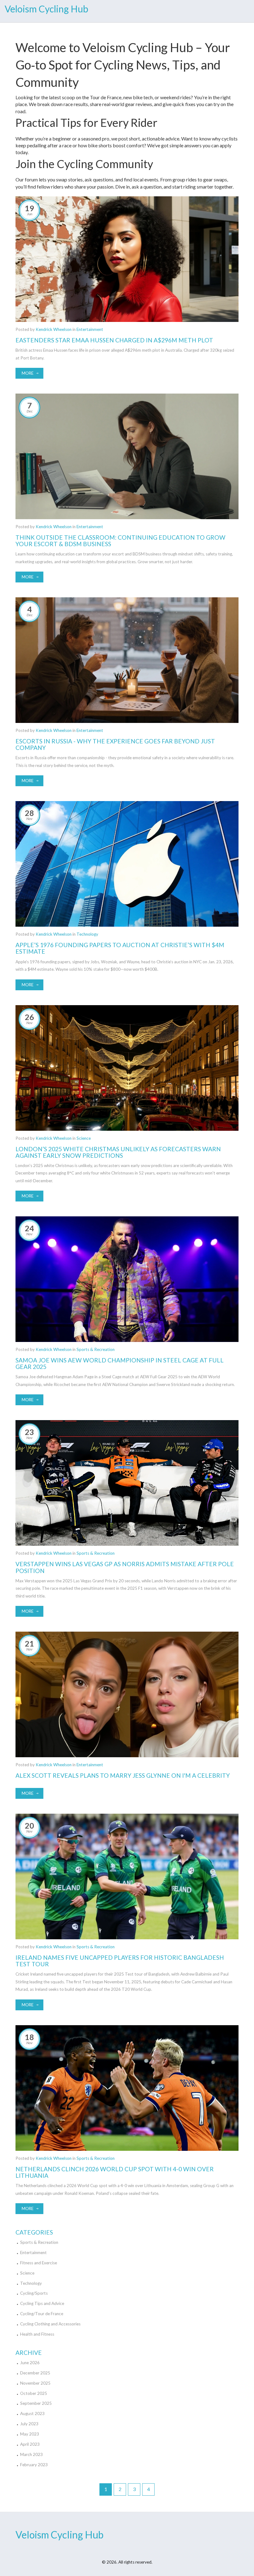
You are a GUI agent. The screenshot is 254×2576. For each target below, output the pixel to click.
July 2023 (29, 2424)
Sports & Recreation (96, 1349)
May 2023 (30, 2434)
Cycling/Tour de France (42, 2314)
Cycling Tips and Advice (42, 2303)
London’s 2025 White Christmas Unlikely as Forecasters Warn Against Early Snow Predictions (118, 1152)
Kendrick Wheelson (54, 329)
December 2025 (35, 2373)
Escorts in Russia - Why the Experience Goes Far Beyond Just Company (115, 744)
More (28, 373)
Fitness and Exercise (39, 2263)
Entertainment (90, 329)
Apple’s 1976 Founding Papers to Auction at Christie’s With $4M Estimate (120, 948)
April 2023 (30, 2444)
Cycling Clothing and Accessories (50, 2324)
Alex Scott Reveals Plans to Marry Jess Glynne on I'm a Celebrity (123, 1775)
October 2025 (34, 2393)
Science (84, 1138)
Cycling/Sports (34, 2293)
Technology (87, 934)
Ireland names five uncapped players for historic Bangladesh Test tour (120, 1961)
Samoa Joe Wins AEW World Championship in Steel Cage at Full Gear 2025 (120, 1363)
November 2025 (35, 2383)
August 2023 (32, 2413)
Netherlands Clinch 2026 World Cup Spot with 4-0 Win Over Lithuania (115, 2172)
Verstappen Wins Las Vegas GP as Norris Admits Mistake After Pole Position (125, 1567)
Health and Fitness (37, 2334)
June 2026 (30, 2363)
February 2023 (34, 2465)
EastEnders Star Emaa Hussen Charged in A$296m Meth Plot (114, 340)
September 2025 (36, 2403)
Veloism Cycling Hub (46, 9)
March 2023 (31, 2454)
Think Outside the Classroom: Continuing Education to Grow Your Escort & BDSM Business (120, 541)
